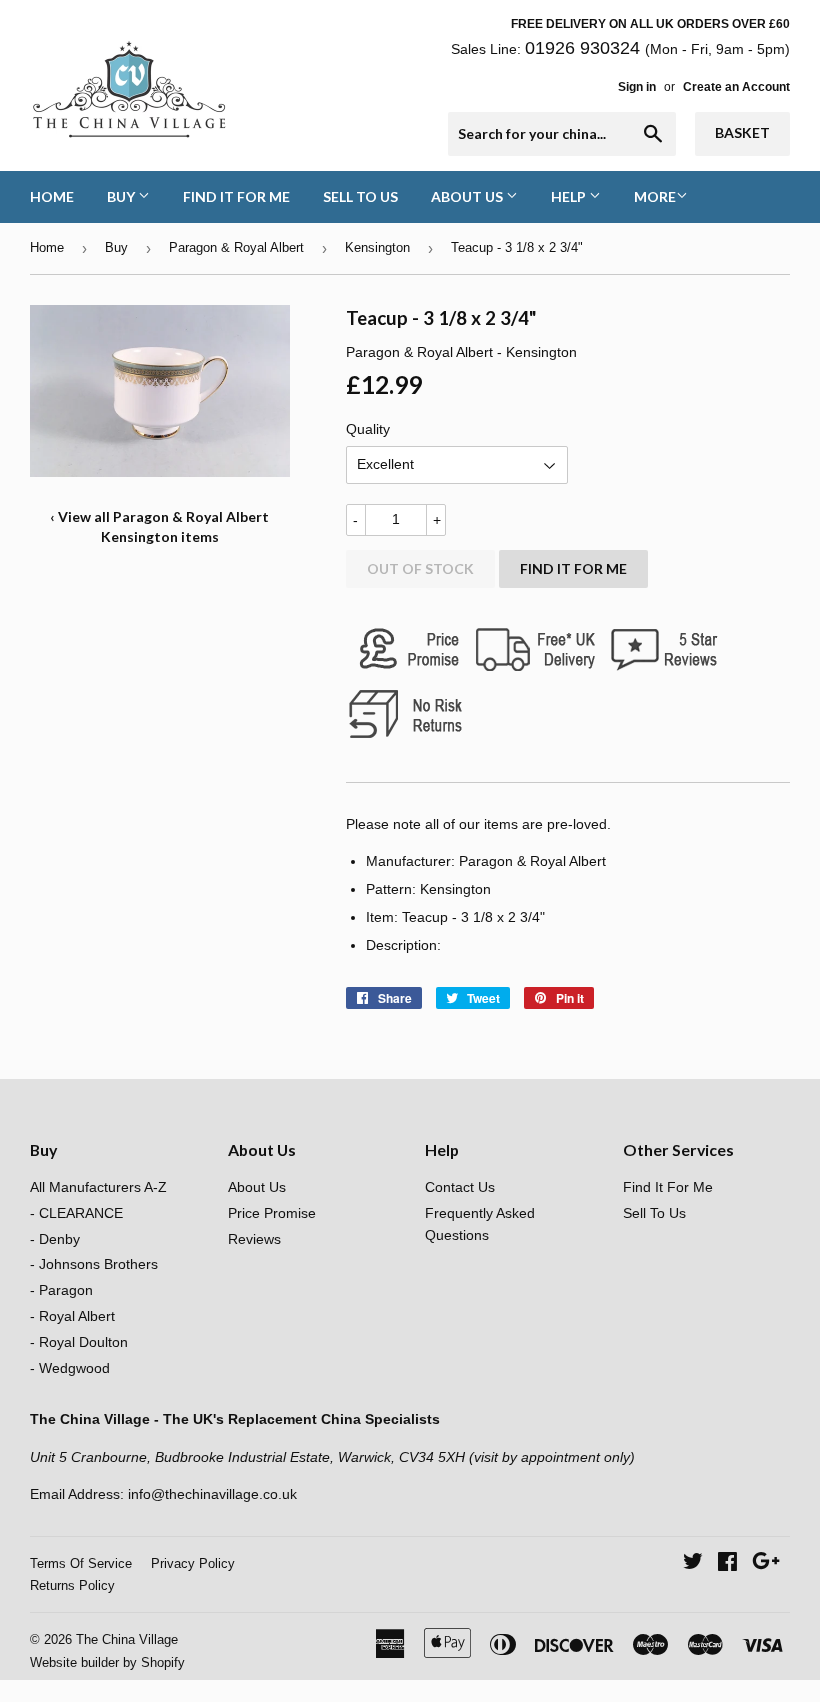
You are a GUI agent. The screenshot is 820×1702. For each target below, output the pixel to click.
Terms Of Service (81, 1563)
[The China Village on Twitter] (693, 1564)
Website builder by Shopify (107, 1662)
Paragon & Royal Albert (236, 247)
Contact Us (460, 1187)
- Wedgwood (70, 1368)
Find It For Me (236, 196)
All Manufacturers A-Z (98, 1187)
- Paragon (61, 1290)
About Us (468, 196)
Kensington (377, 247)
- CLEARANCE (76, 1213)
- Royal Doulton (79, 1342)
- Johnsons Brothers (94, 1264)
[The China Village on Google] (766, 1564)
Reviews (254, 1239)
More (655, 196)
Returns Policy (72, 1585)
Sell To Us (360, 196)
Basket (742, 132)
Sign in (637, 87)
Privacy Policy (193, 1563)
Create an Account (736, 87)
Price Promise (272, 1213)
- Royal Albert (72, 1316)
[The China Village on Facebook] (727, 1564)
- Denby (55, 1239)
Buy (122, 196)
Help (570, 196)
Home (52, 196)
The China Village (127, 1639)
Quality (368, 429)
